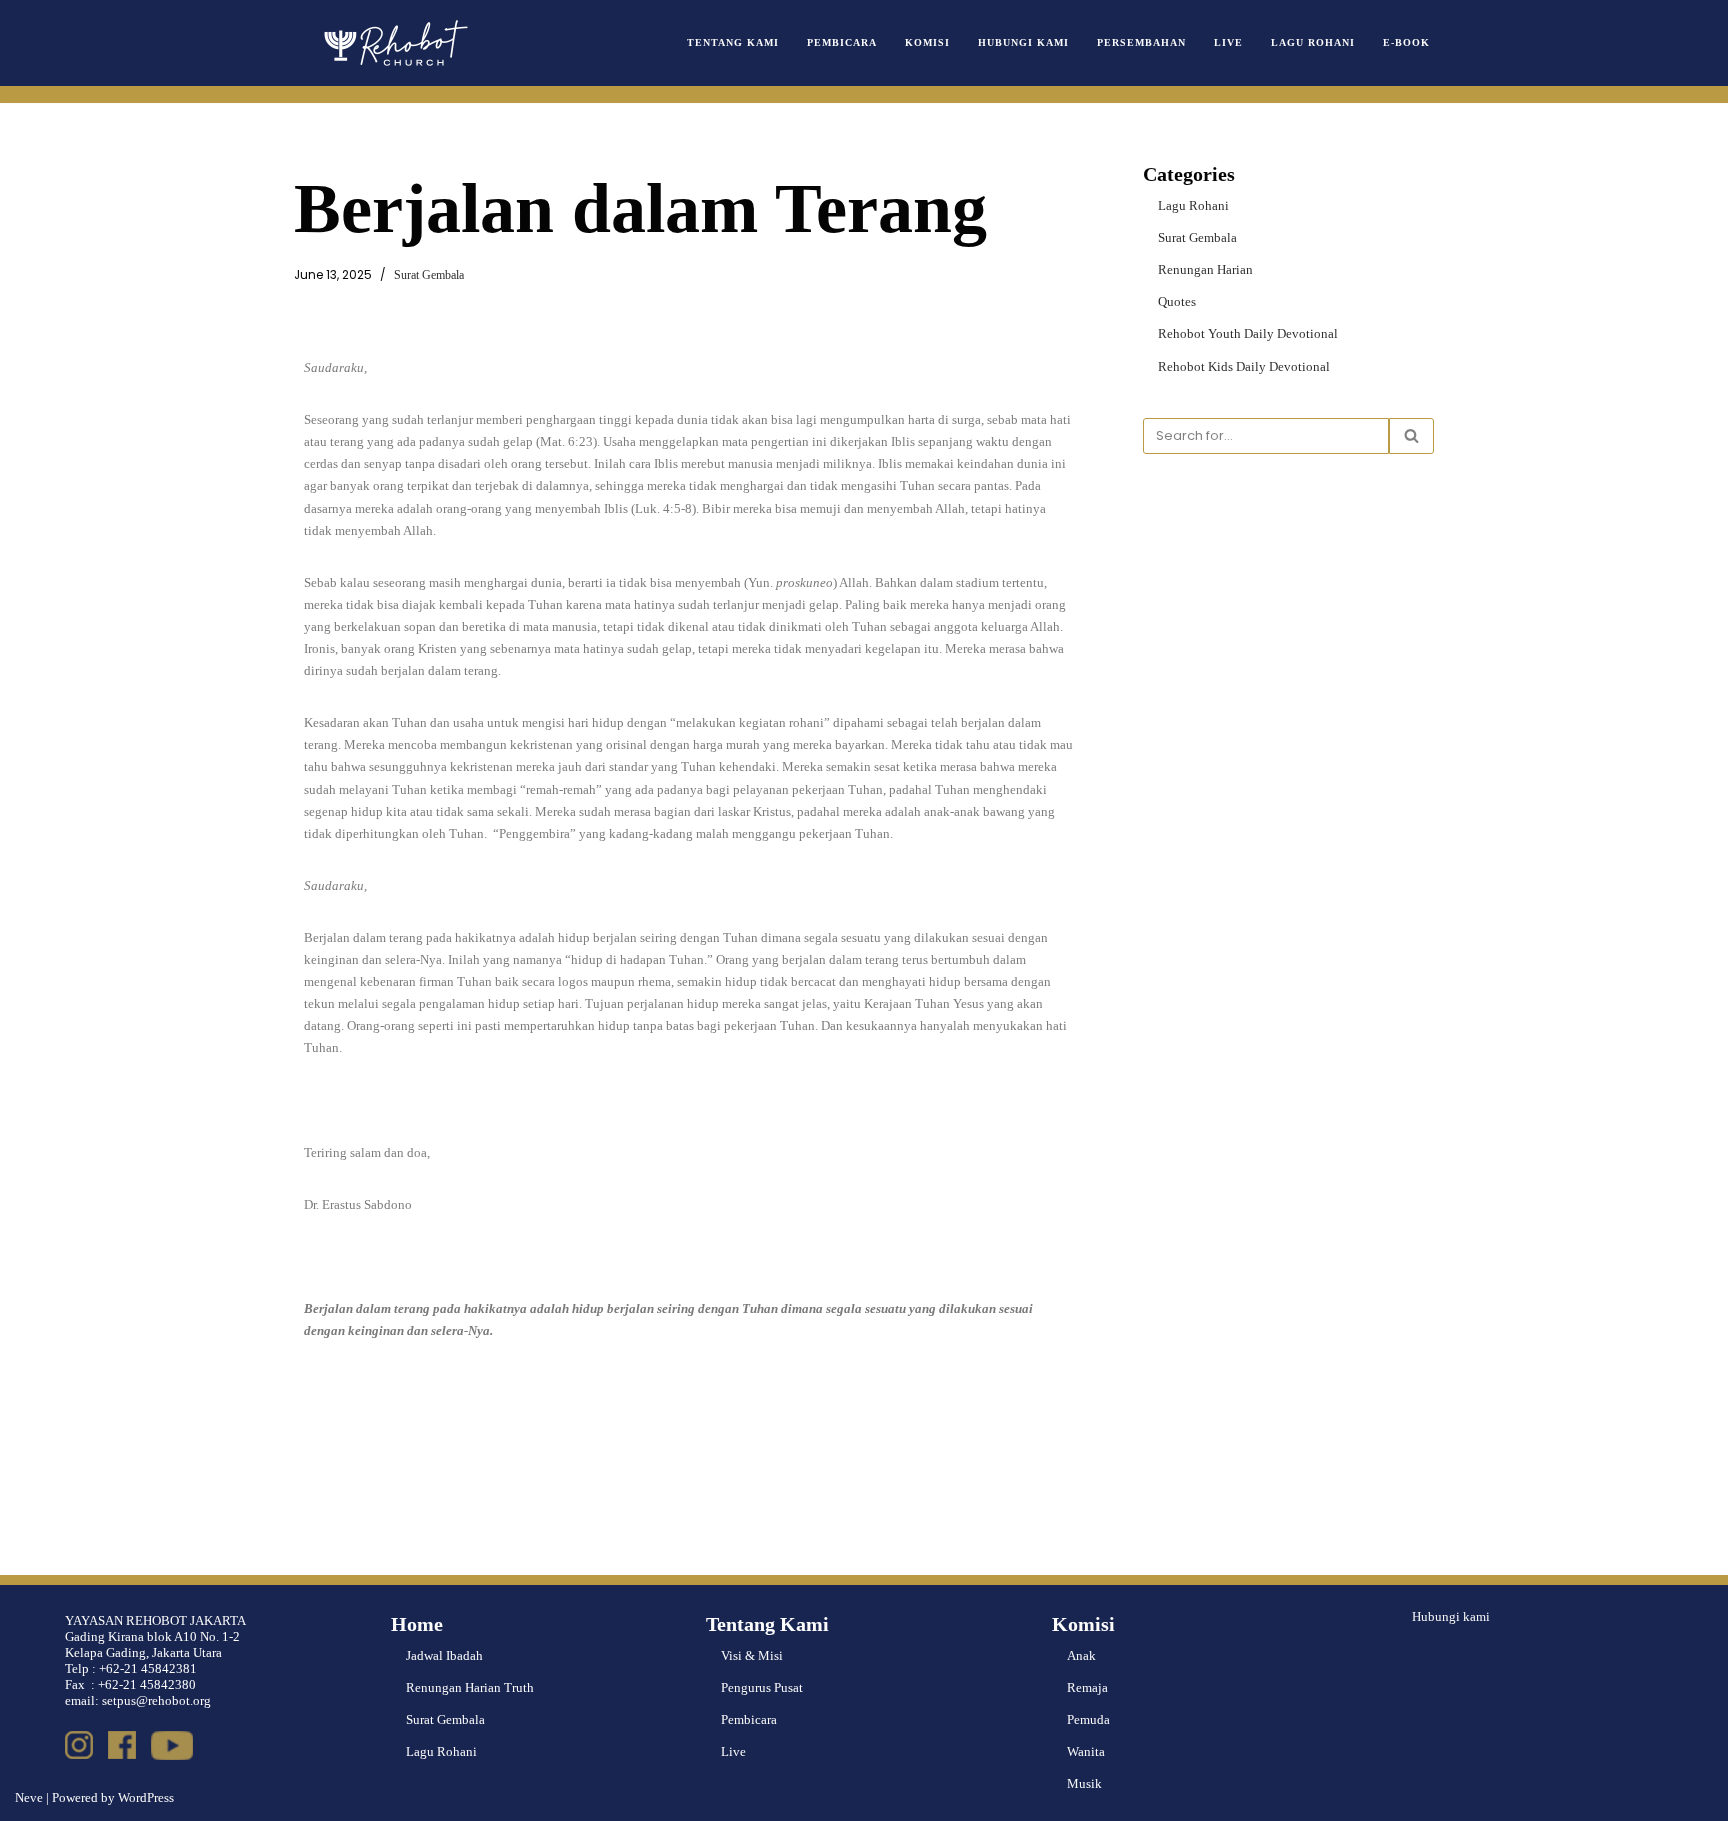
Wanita (1086, 1751)
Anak (1081, 1655)
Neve (29, 1797)
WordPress (146, 1797)
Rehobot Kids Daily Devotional (1244, 366)
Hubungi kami (1451, 1616)
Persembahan (1141, 42)
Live (1228, 42)
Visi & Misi (752, 1655)
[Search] (1411, 436)
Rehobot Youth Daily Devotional (1248, 333)
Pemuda (1088, 1719)
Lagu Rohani (1313, 42)
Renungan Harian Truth (470, 1687)
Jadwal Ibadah (444, 1655)
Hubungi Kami (1023, 42)
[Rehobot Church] (394, 43)
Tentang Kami (733, 42)
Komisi (927, 42)
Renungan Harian (1205, 269)
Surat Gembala (429, 275)
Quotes (1177, 301)
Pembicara (842, 42)
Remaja (1087, 1687)
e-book (1406, 42)
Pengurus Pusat (762, 1687)
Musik (1084, 1783)
